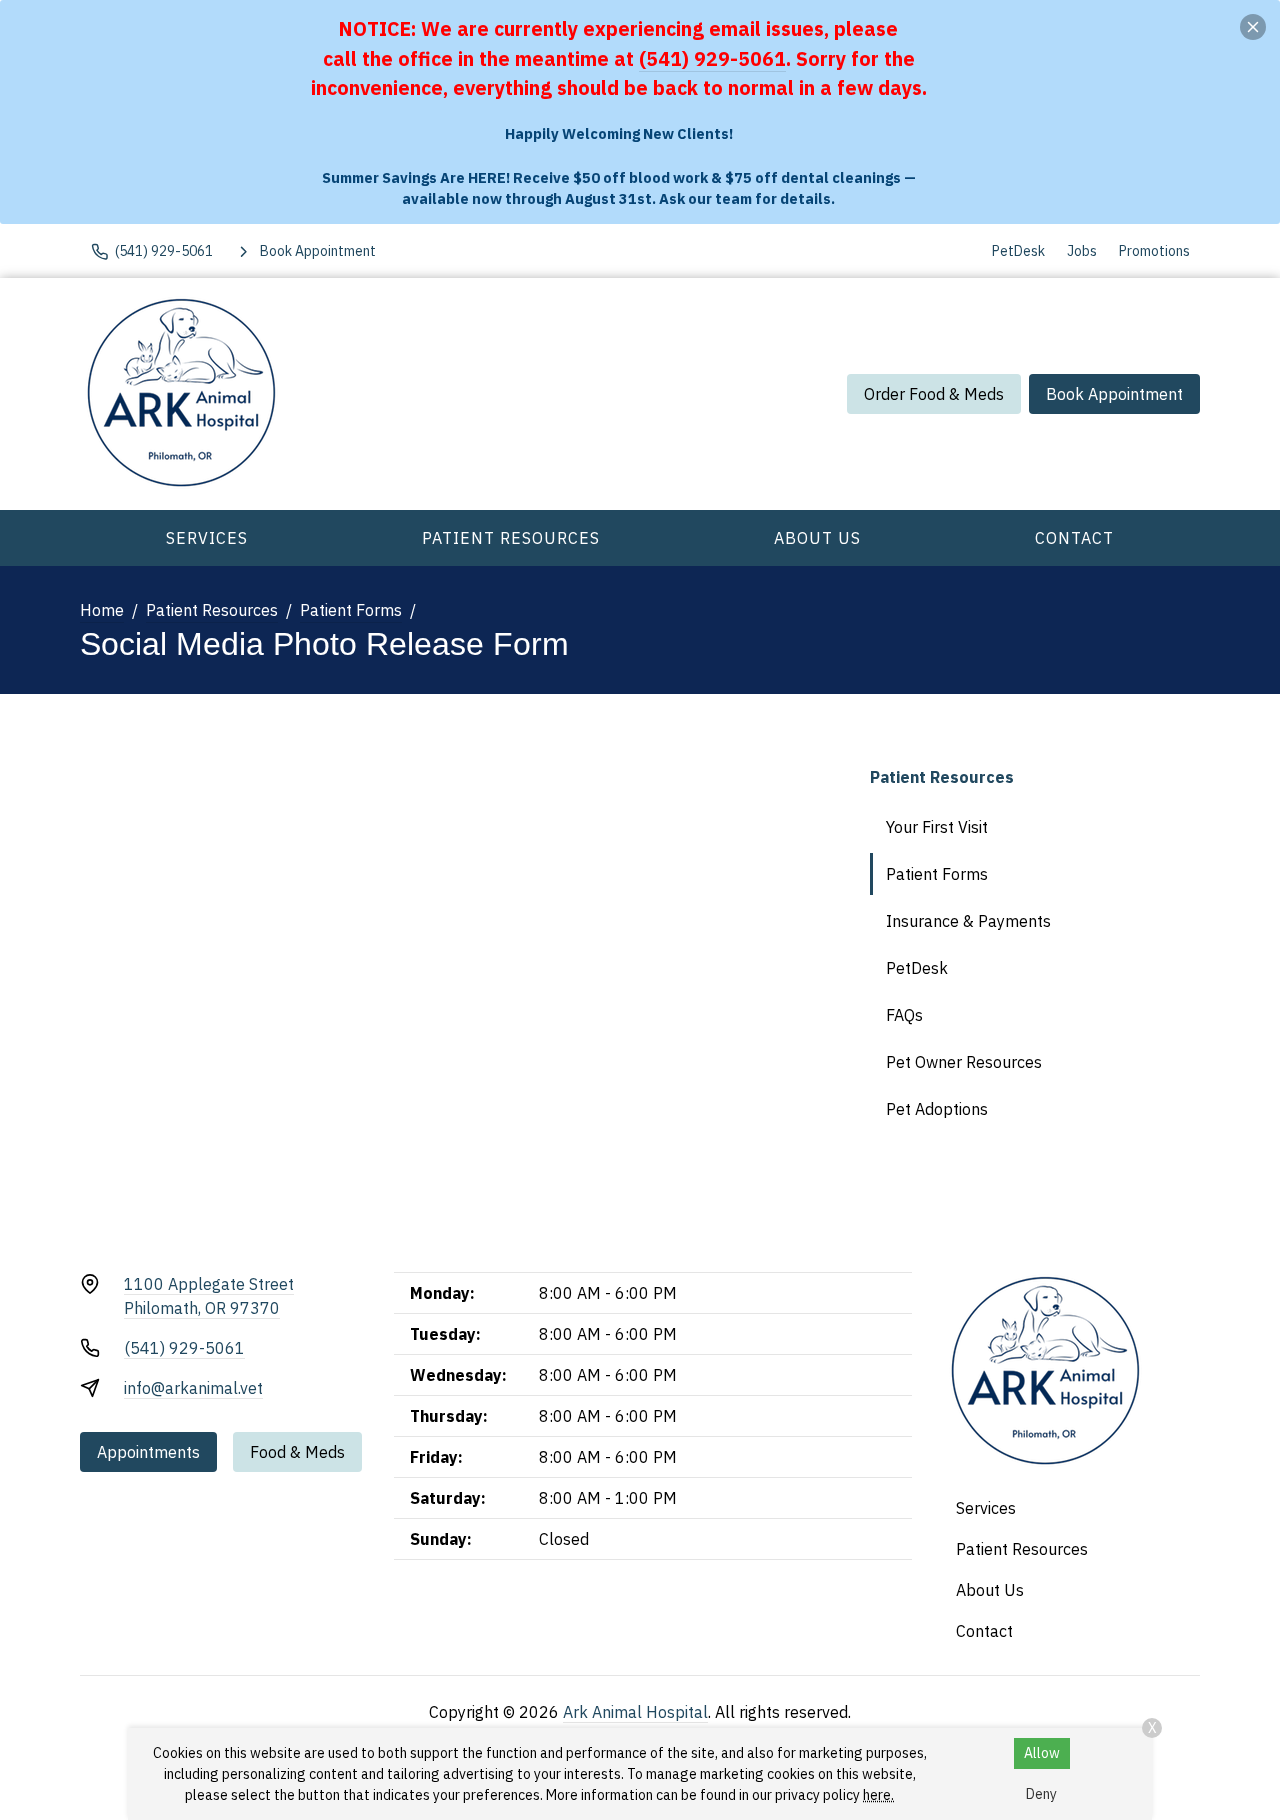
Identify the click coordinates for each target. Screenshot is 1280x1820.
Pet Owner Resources (964, 1062)
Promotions (1154, 251)
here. (878, 1795)
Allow (1042, 1753)
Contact (1074, 538)
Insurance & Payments (968, 921)
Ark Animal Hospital (635, 1712)
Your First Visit (937, 827)
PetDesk (1018, 251)
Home (102, 610)
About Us (817, 538)
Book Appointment (1114, 394)
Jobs (1082, 251)
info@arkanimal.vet (193, 1388)
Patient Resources (511, 538)
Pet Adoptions (937, 1109)
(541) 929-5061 (712, 58)
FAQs (904, 1015)
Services (207, 538)
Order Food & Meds (934, 394)
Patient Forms (351, 610)
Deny (1041, 1794)
